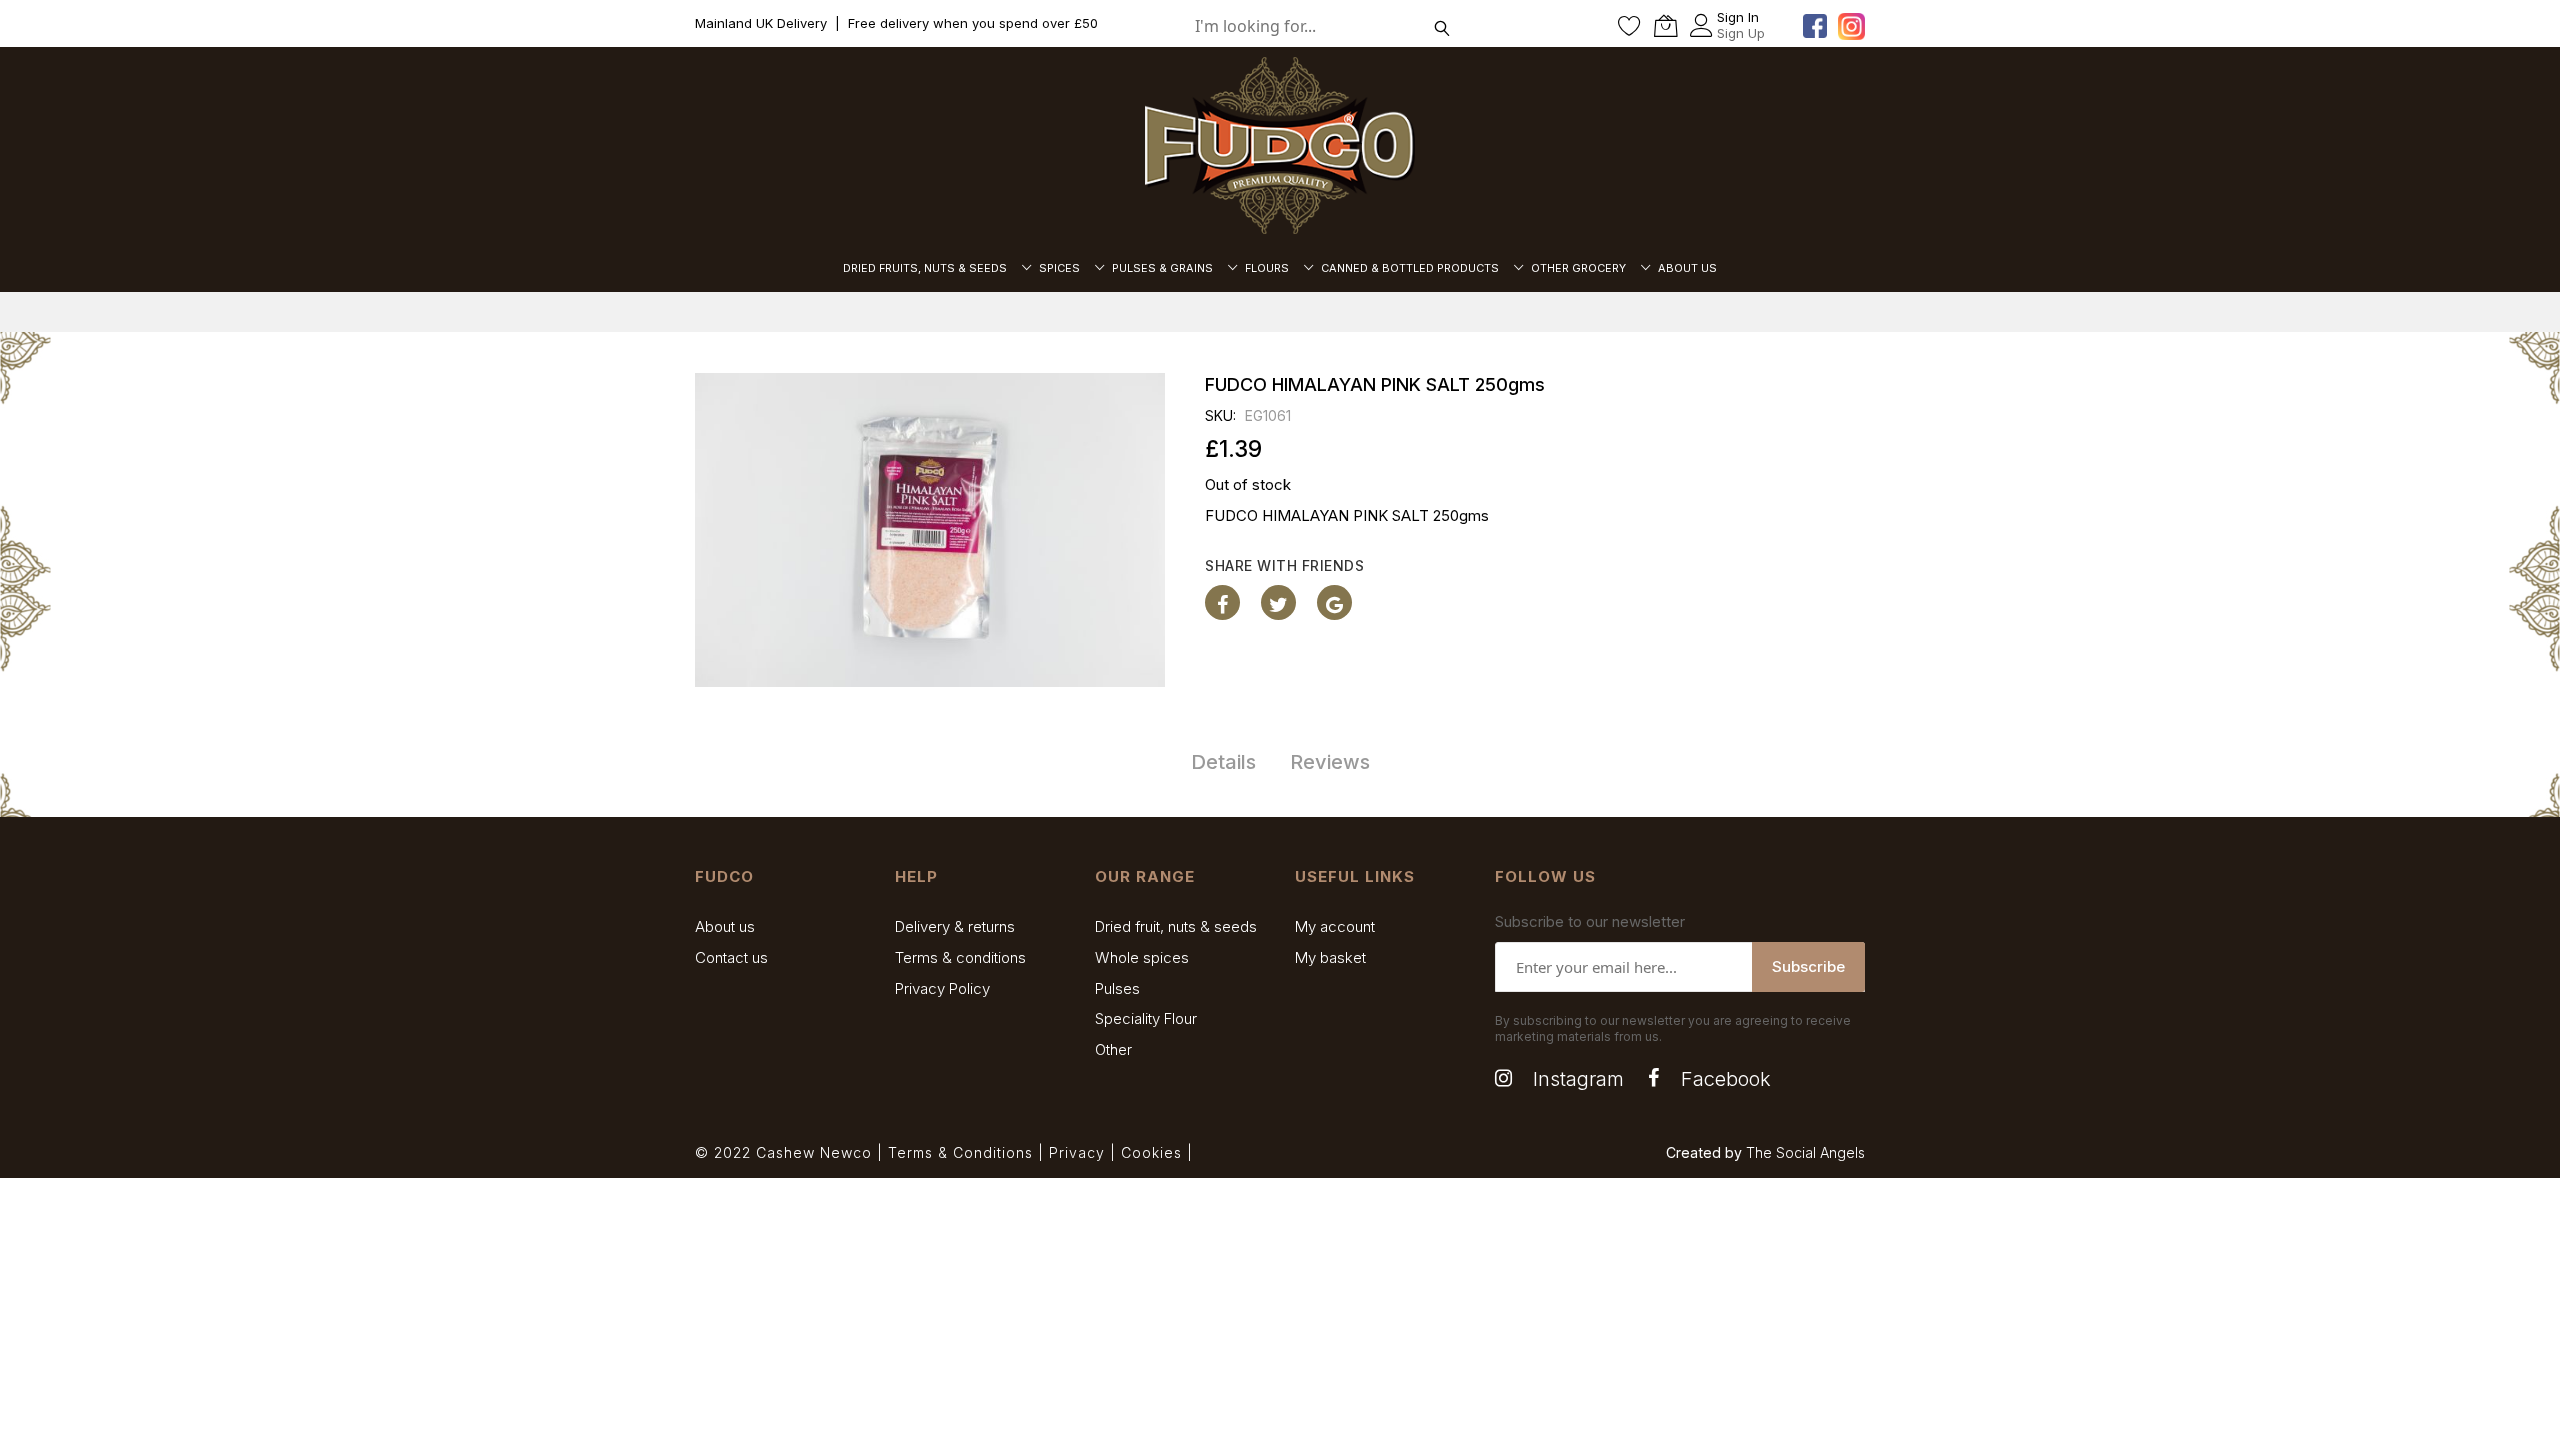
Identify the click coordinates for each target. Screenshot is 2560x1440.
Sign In (1738, 17)
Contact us (731, 957)
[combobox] (1330, 26)
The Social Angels (1805, 1152)
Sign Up (1741, 33)
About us (725, 926)
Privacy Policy (942, 988)
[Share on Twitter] (1278, 602)
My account (1335, 926)
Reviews (1330, 762)
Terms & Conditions (960, 1152)
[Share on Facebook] (1222, 602)
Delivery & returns (955, 926)
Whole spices (1142, 957)
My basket (1330, 957)
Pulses (1117, 988)
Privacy (1077, 1152)
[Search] (1442, 26)
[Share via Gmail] (1334, 602)
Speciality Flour (1146, 1018)
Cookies (1151, 1152)
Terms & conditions (960, 957)
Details (1223, 762)
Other (1113, 1049)
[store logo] (1280, 145)
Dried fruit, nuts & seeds (1176, 926)
